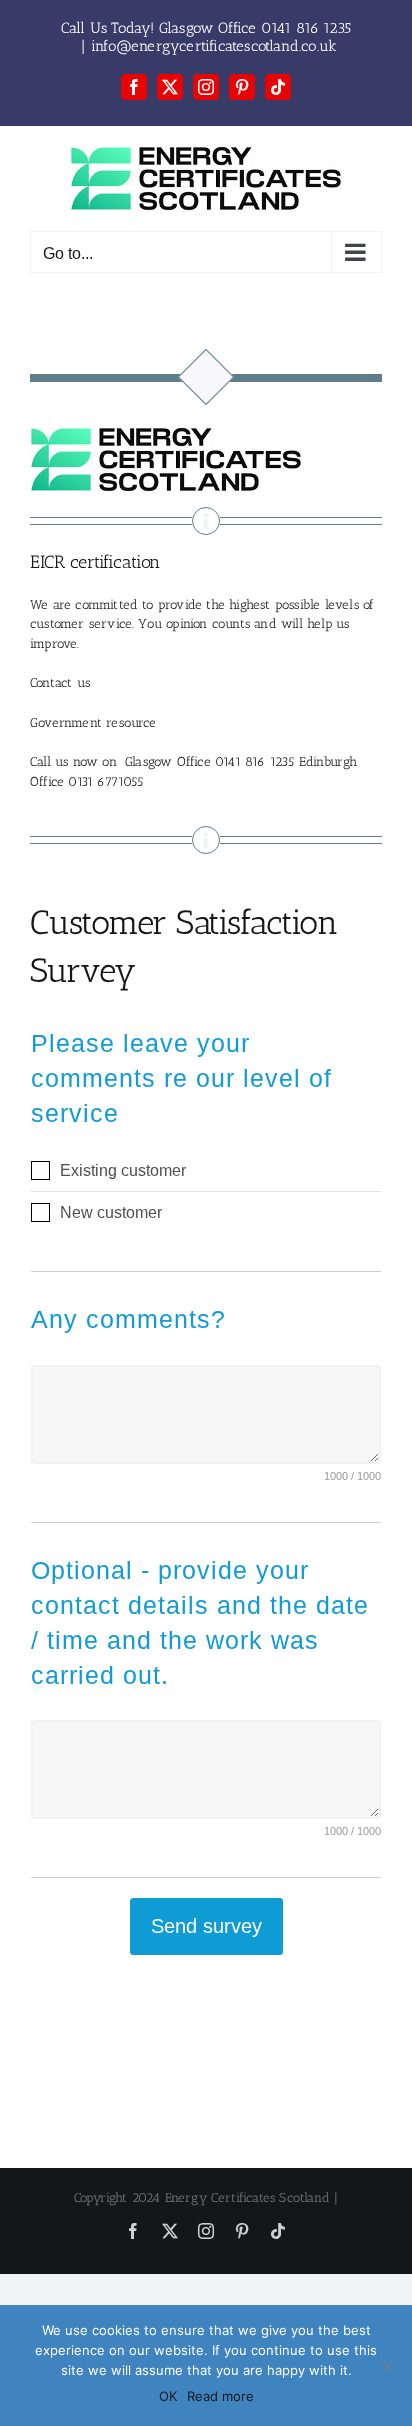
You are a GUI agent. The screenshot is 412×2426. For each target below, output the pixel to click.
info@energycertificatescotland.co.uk (214, 46)
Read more (220, 2396)
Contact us (60, 682)
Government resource (93, 722)
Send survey (206, 1926)
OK (168, 2396)
